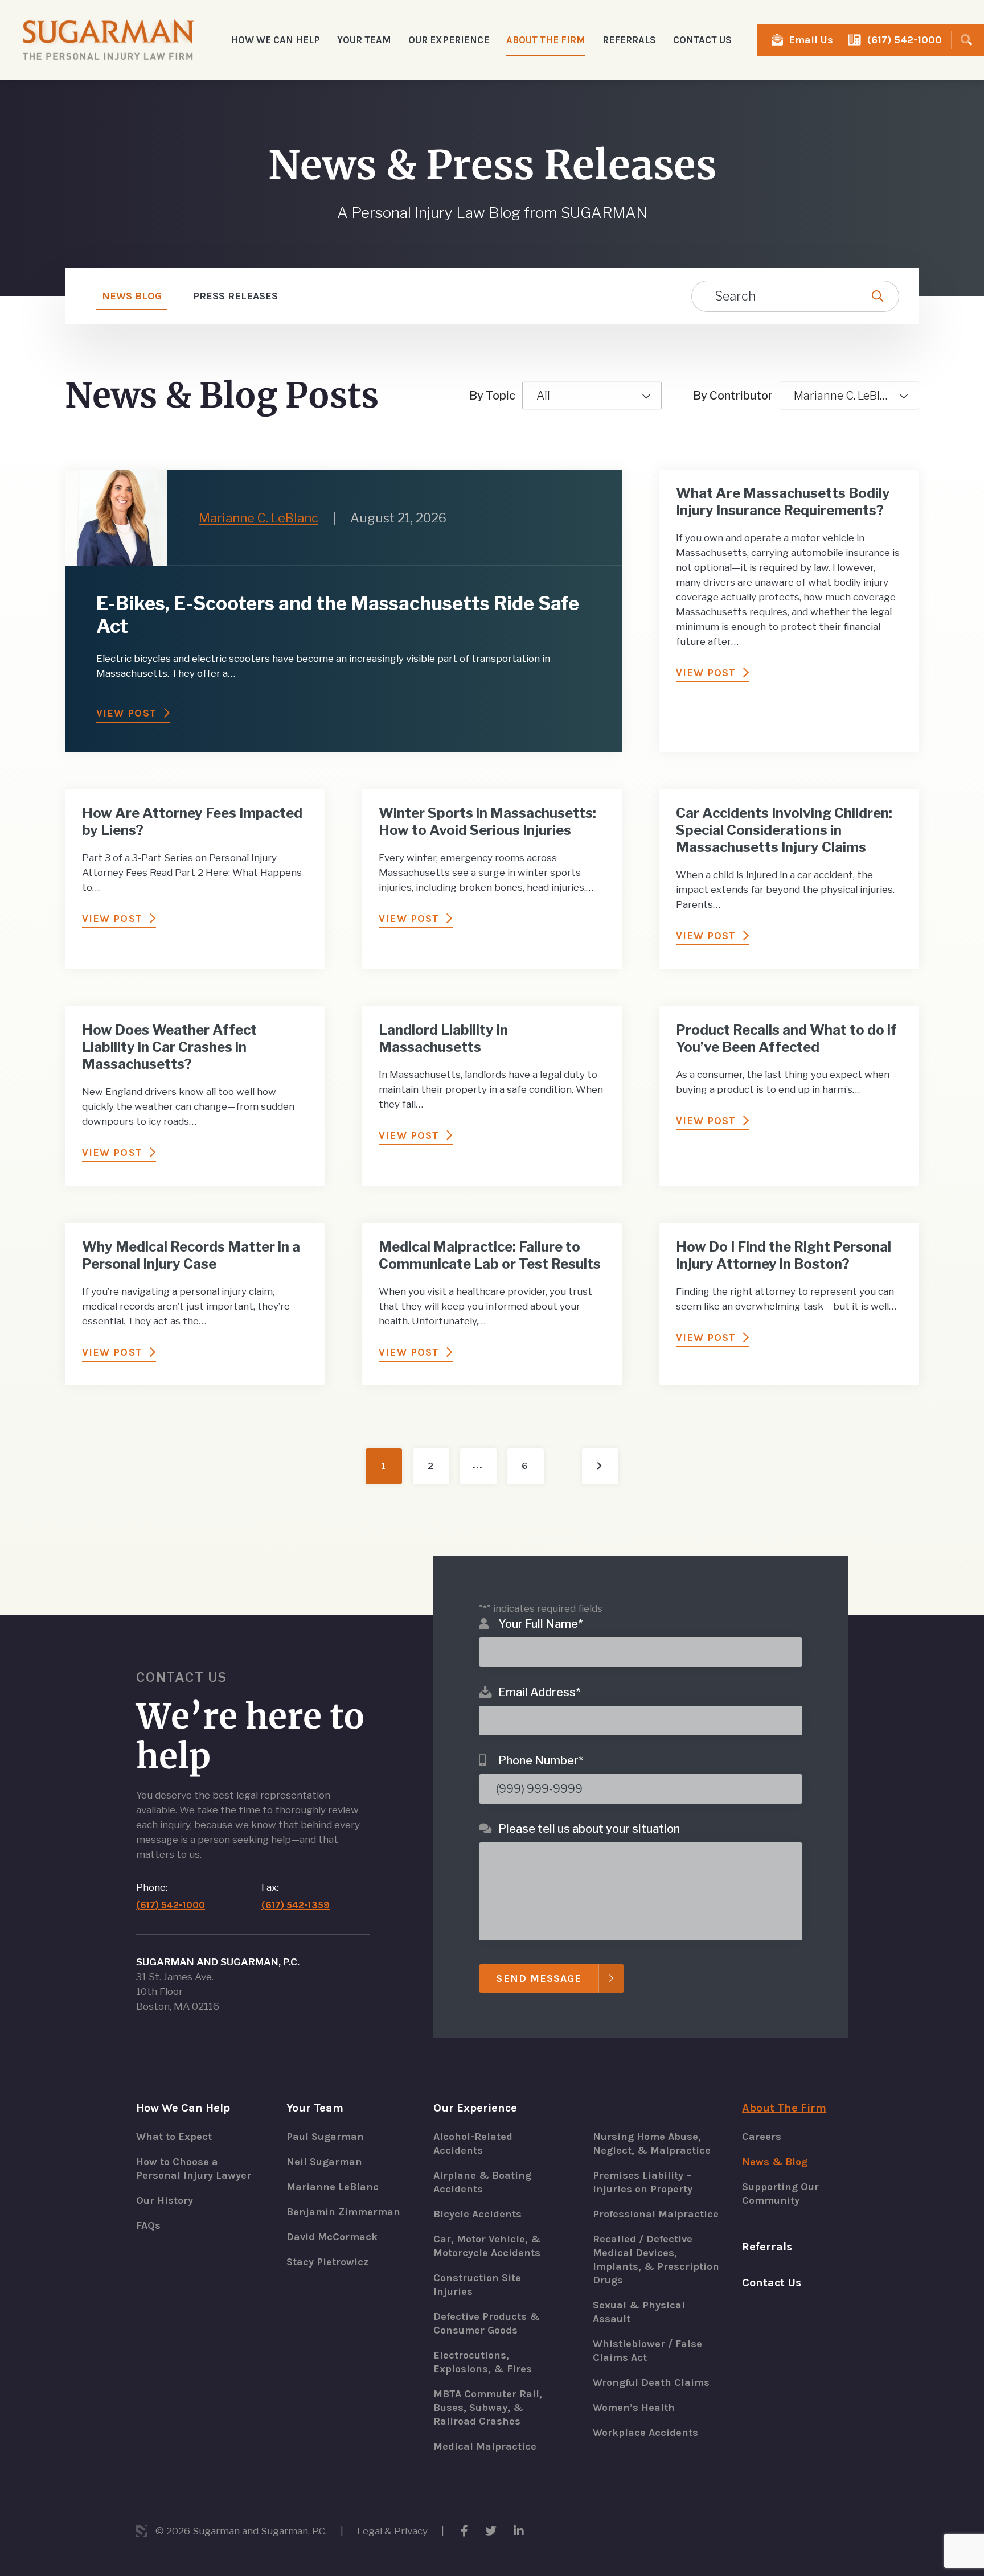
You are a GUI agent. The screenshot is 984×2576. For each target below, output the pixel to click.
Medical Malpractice (485, 2446)
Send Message (539, 1978)
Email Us (811, 40)
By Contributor (733, 396)
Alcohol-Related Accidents (473, 2143)
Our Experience (475, 2108)
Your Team (315, 2108)
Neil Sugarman (324, 2162)
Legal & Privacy (392, 2531)
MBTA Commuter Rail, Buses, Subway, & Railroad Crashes (488, 2408)
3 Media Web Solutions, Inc (142, 2531)
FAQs (148, 2225)
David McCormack (332, 2237)
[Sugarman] (108, 40)
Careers (762, 2137)
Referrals (629, 40)
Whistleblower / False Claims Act (647, 2351)
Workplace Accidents (645, 2433)
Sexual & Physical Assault (639, 2312)
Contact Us (702, 40)
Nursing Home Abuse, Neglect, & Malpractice (652, 2143)
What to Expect (174, 2137)
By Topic (492, 396)
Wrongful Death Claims (651, 2382)
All (543, 396)
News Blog (132, 296)
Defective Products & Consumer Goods (487, 2323)
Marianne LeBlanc (333, 2187)
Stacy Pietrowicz (327, 2262)
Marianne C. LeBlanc (846, 396)
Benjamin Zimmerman (343, 2212)
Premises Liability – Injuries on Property (643, 2182)
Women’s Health (634, 2408)
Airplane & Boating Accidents (482, 2182)
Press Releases (235, 296)
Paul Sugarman (325, 2137)
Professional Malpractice (656, 2214)
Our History (165, 2200)
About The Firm (784, 2108)
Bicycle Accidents (477, 2214)
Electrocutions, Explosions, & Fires (483, 2362)
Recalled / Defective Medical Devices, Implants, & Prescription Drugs (656, 2260)
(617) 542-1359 (296, 1905)
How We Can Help (183, 2108)
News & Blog (775, 2162)
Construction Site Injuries (477, 2285)
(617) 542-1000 (905, 40)
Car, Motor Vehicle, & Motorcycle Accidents (487, 2246)
